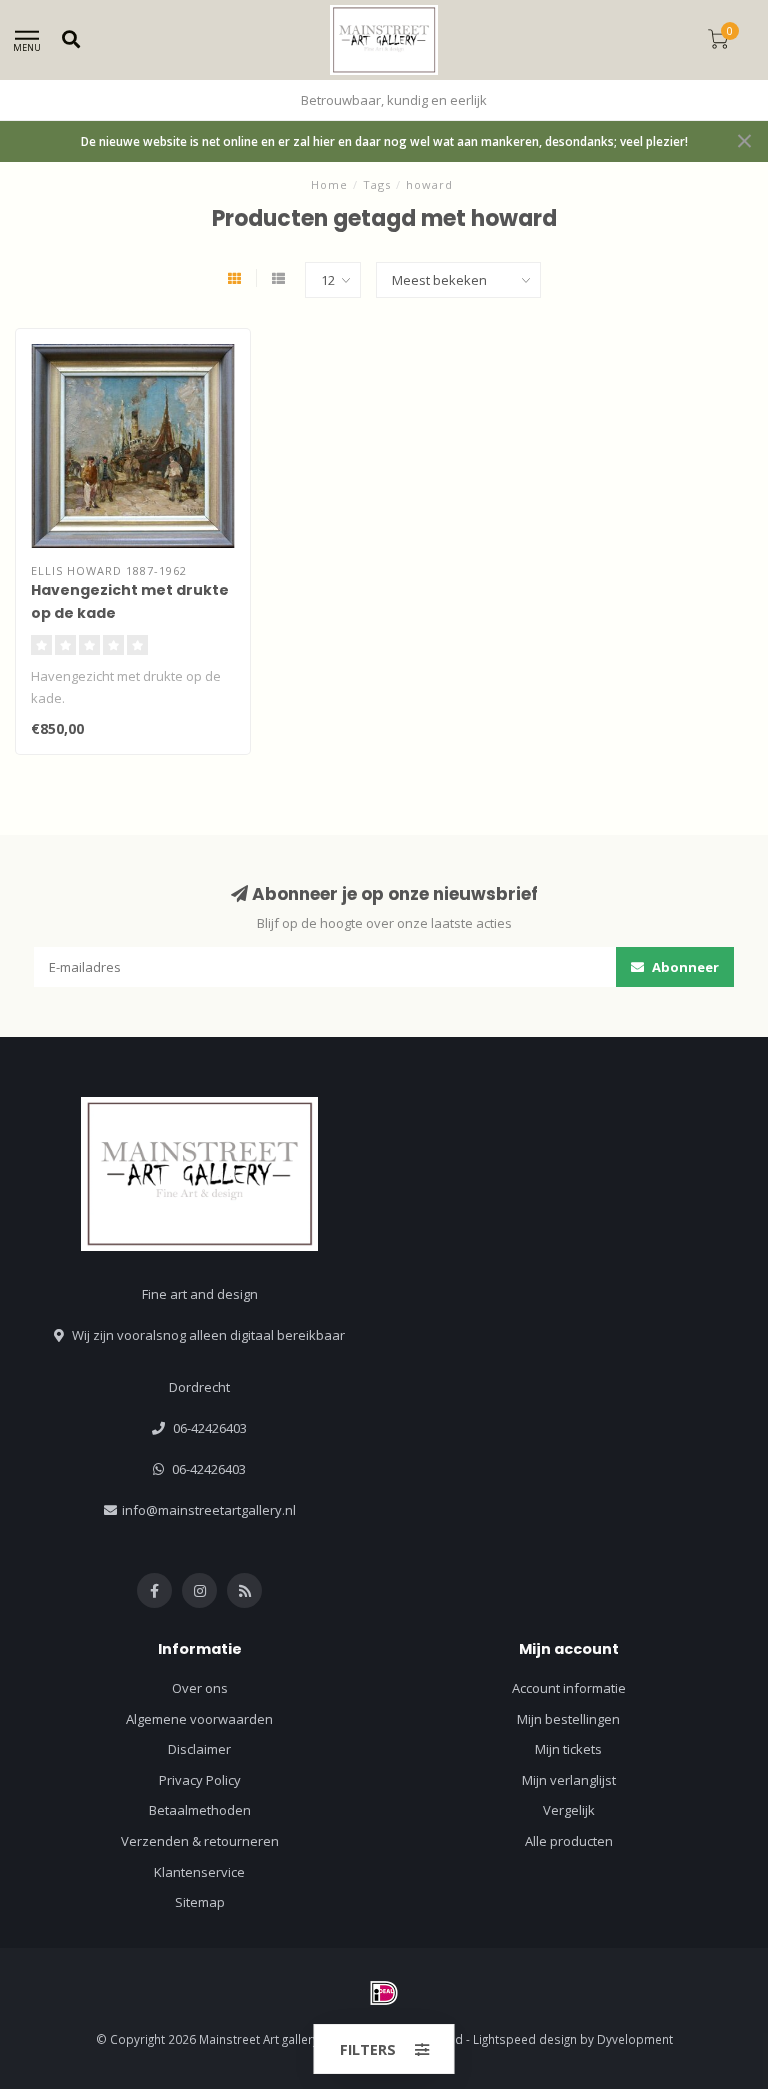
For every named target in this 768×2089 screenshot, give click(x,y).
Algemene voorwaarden (199, 1719)
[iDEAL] (384, 1993)
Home (329, 184)
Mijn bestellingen (568, 1719)
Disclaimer (199, 1749)
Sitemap (200, 1902)
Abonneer (684, 967)
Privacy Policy (200, 1780)
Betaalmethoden (200, 1810)
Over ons (200, 1688)
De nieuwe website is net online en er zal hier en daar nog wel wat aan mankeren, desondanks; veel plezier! (384, 141)
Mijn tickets (568, 1749)
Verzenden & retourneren (200, 1841)
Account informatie (569, 1688)
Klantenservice (199, 1872)
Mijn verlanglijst (569, 1780)
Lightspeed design (525, 2039)
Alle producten (569, 1841)
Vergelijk (569, 1810)
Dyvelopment (635, 2039)
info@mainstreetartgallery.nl (209, 1510)
